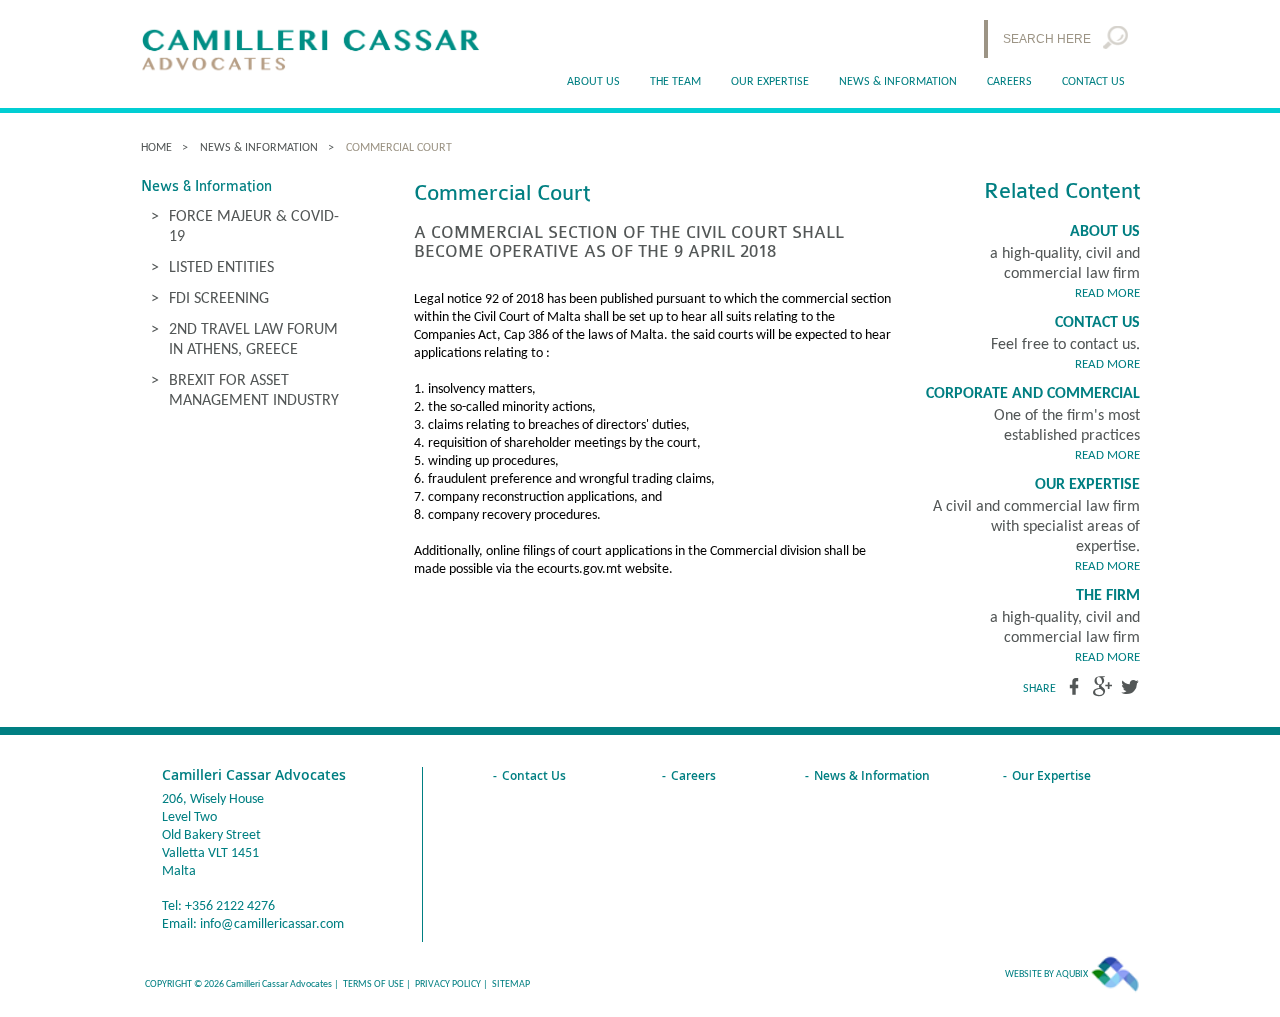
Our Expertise (1087, 485)
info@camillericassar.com (272, 924)
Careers (1009, 82)
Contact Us (1093, 82)
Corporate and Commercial (1033, 394)
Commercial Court (399, 148)
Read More (1107, 293)
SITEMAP (511, 984)
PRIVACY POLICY (448, 984)
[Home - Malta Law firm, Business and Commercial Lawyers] (311, 51)
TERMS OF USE (373, 984)
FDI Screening (219, 299)
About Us (1105, 232)
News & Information (898, 82)
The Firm (1108, 596)
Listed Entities (221, 268)
